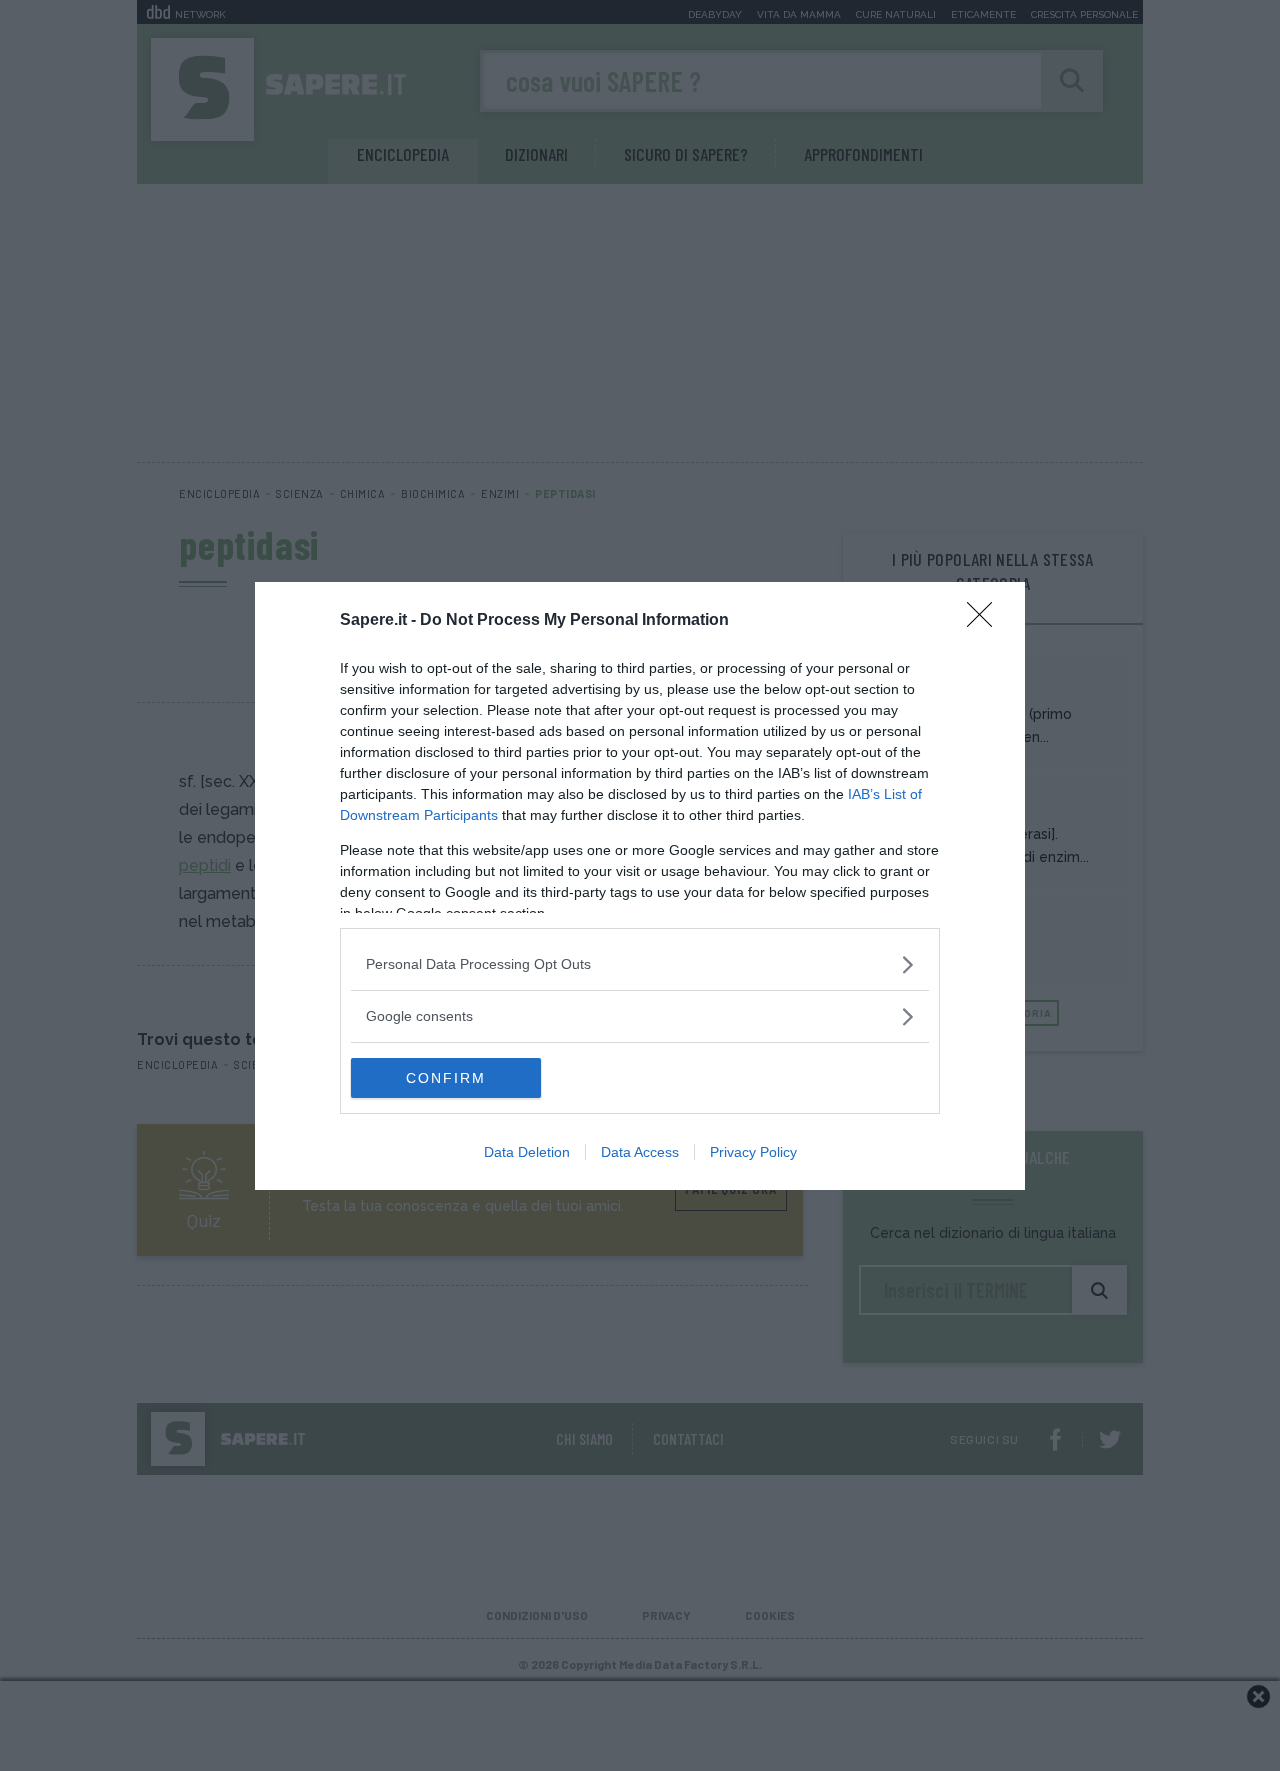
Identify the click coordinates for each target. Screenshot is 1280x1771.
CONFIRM (446, 1078)
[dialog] (640, 886)
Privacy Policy (753, 1152)
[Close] (986, 621)
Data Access (640, 1152)
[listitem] (640, 964)
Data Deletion (527, 1152)
